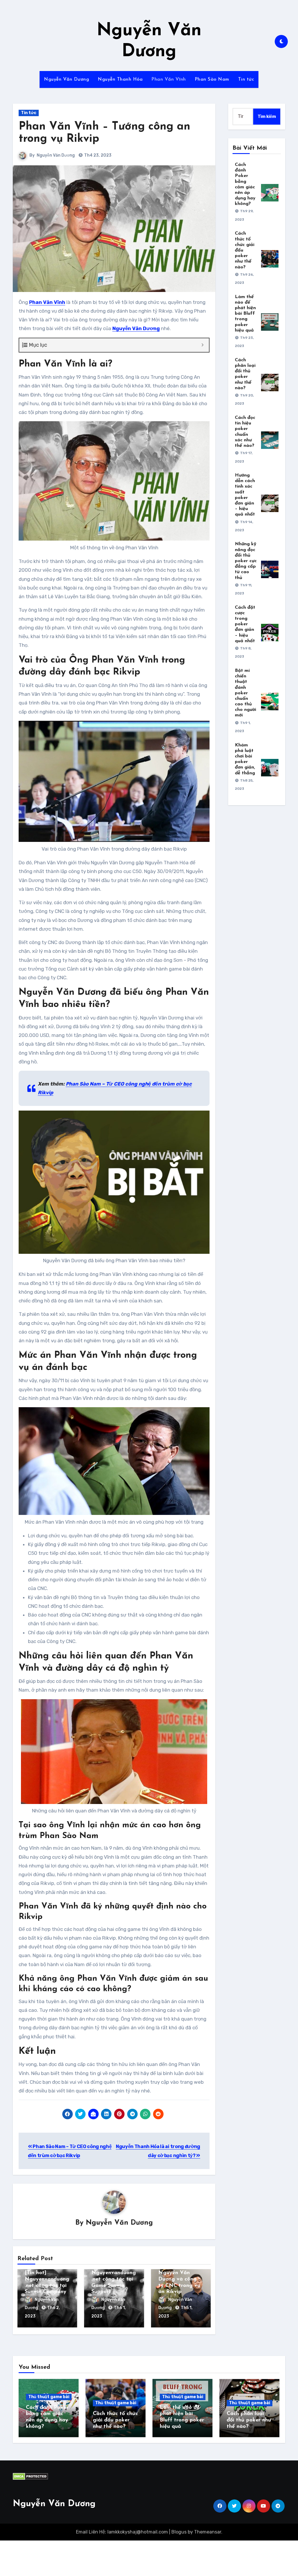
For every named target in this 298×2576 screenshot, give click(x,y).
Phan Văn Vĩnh (169, 79)
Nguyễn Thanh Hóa (120, 79)
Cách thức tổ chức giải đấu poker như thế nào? (115, 2420)
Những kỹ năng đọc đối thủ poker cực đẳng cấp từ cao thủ (246, 561)
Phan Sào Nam (212, 79)
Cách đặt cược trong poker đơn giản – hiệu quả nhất (245, 624)
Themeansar (208, 2532)
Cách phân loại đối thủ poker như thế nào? (249, 2420)
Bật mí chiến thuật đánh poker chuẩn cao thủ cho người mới (245, 693)
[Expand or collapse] (202, 345)
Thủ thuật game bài (49, 2397)
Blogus (179, 2532)
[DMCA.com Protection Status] (30, 2476)
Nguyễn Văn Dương (66, 79)
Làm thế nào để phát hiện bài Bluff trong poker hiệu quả (245, 314)
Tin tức (246, 79)
